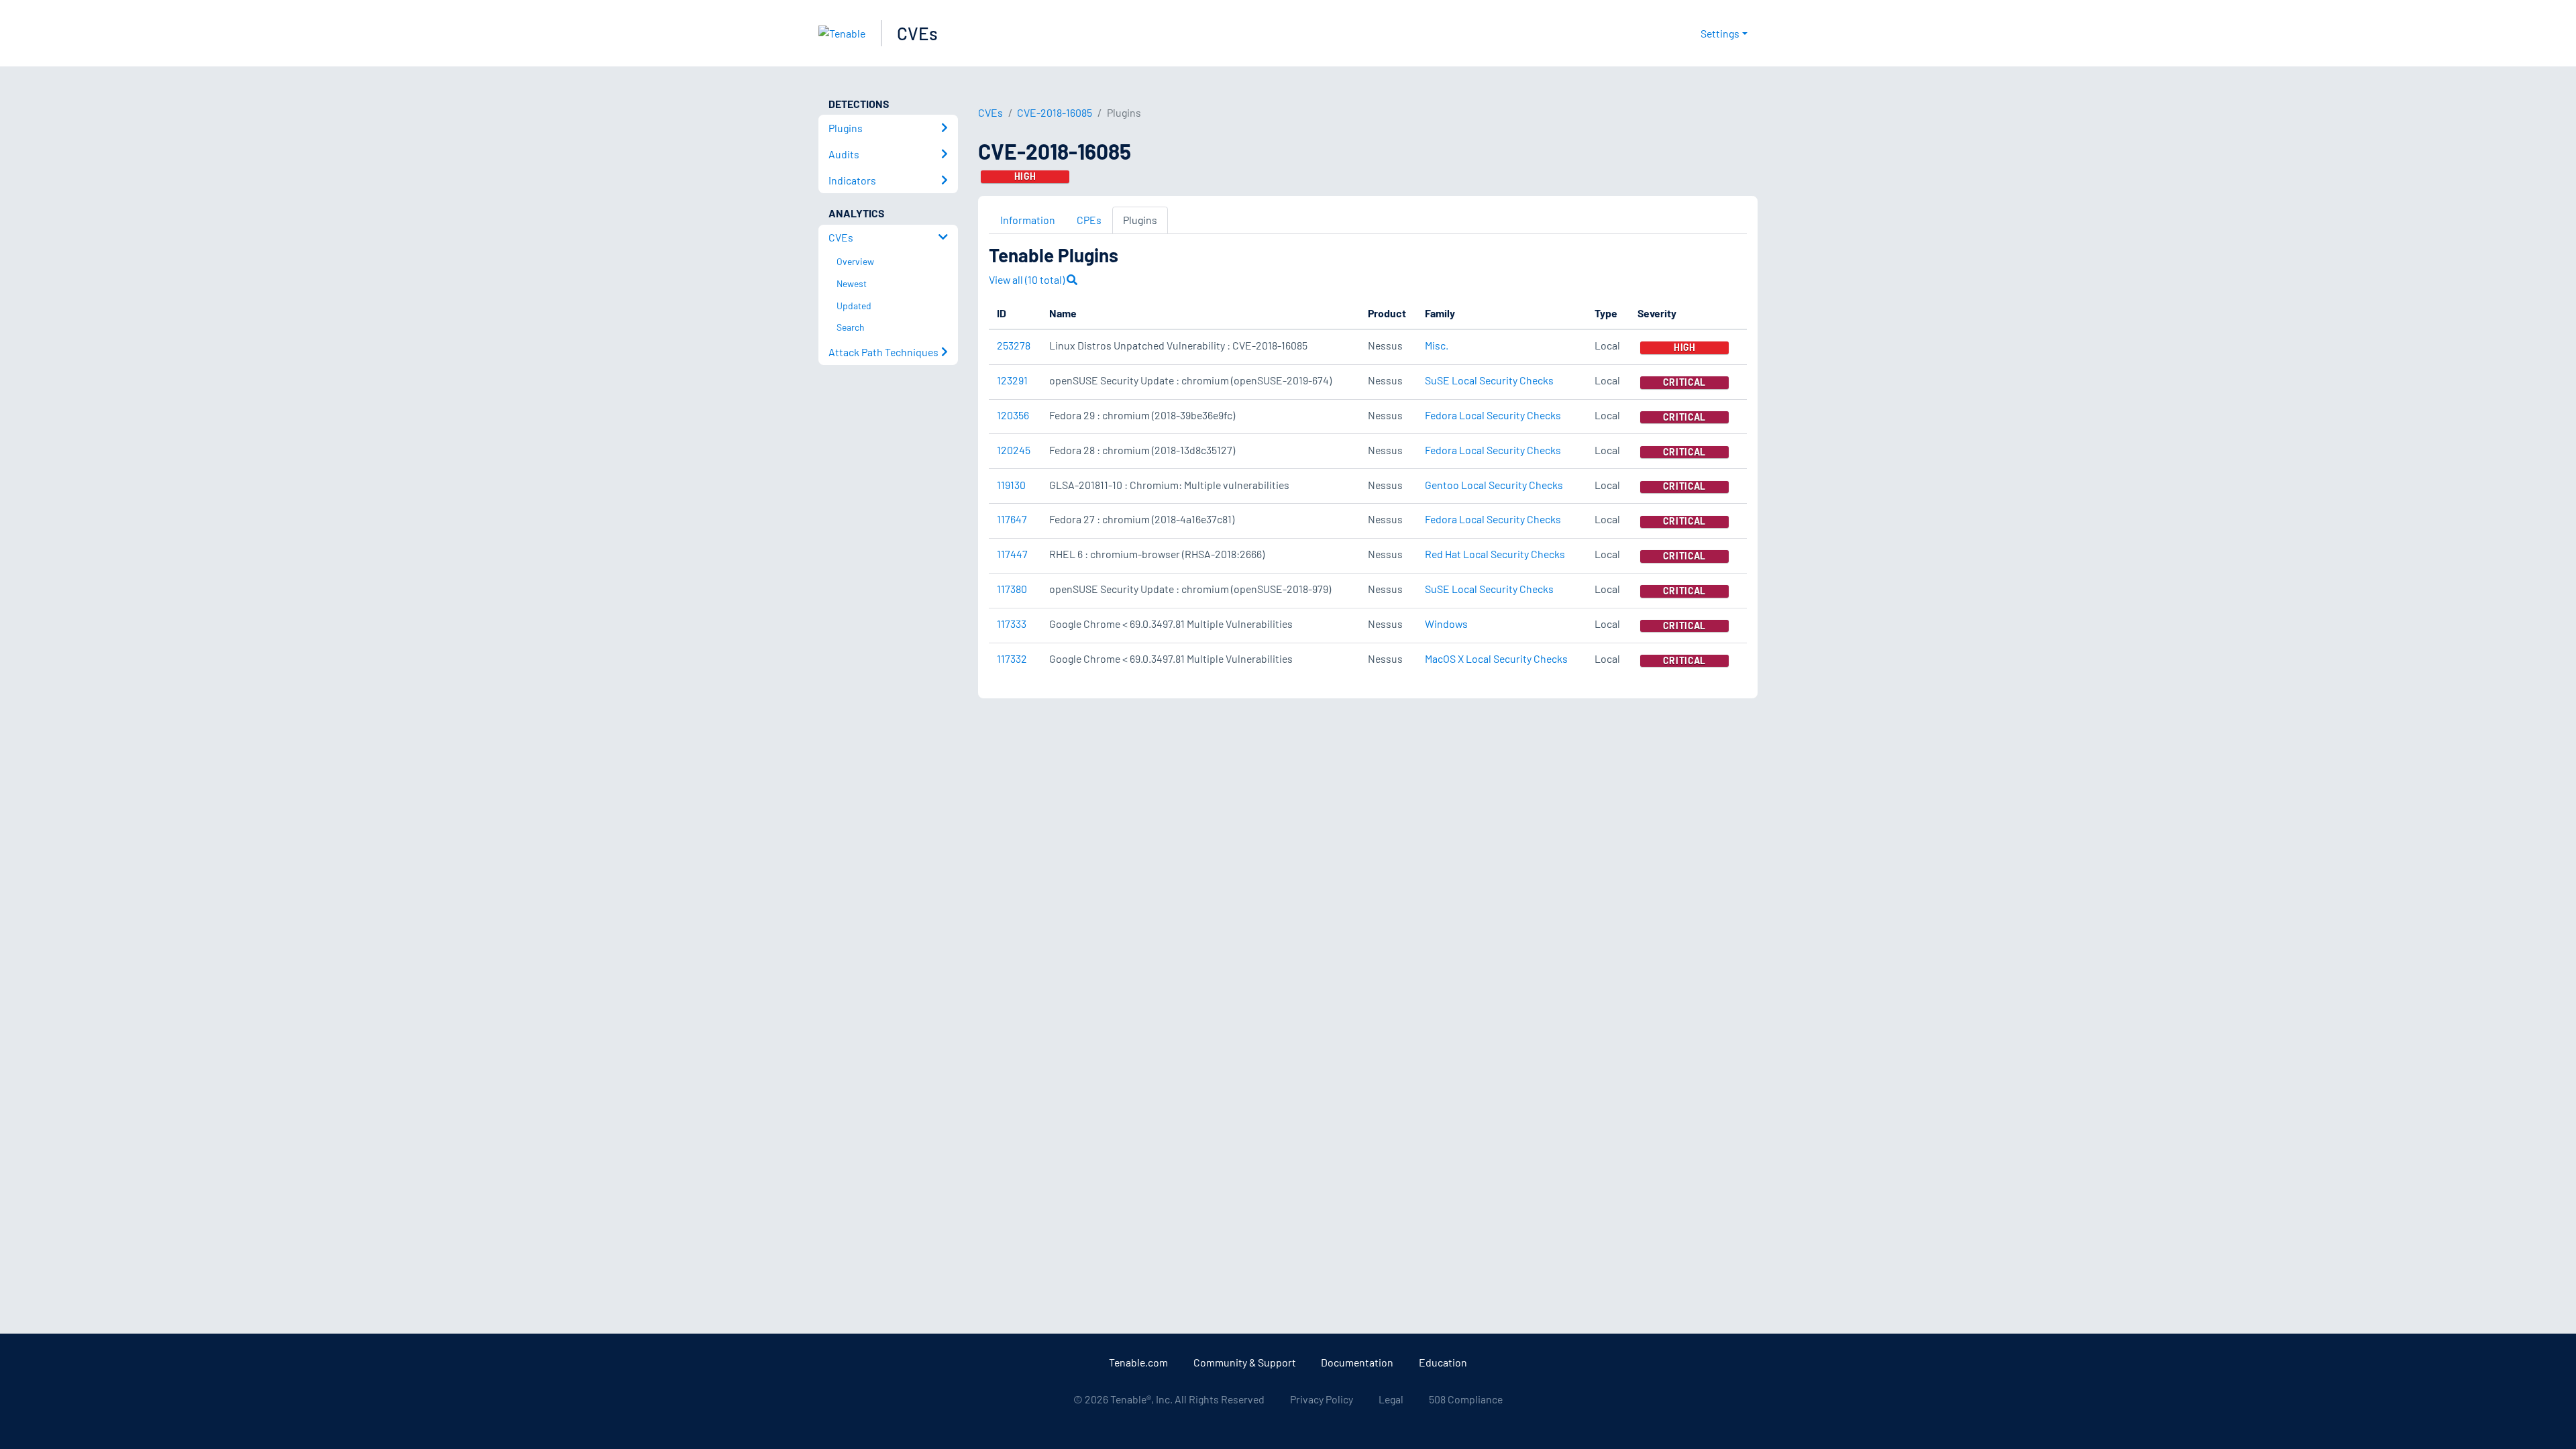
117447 (1012, 554)
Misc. (1437, 345)
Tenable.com (1138, 1362)
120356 (1013, 415)
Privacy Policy (1322, 1399)
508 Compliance (1466, 1399)
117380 (1012, 589)
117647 (1012, 519)
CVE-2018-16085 (1055, 112)
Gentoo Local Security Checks (1494, 485)
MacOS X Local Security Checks (1496, 658)
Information (1028, 220)
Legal (1391, 1399)
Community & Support (1245, 1362)
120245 (1014, 450)
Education (1443, 1362)
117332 (1012, 658)
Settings (1720, 33)
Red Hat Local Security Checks (1495, 554)
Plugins (1140, 220)
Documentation (1357, 1362)
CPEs (1089, 220)
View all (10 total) (1028, 279)
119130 (1011, 485)
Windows (1446, 624)
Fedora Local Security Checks (1493, 415)
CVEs (917, 33)
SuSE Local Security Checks (1489, 380)
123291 (1012, 380)
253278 (1014, 345)
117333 (1012, 624)
